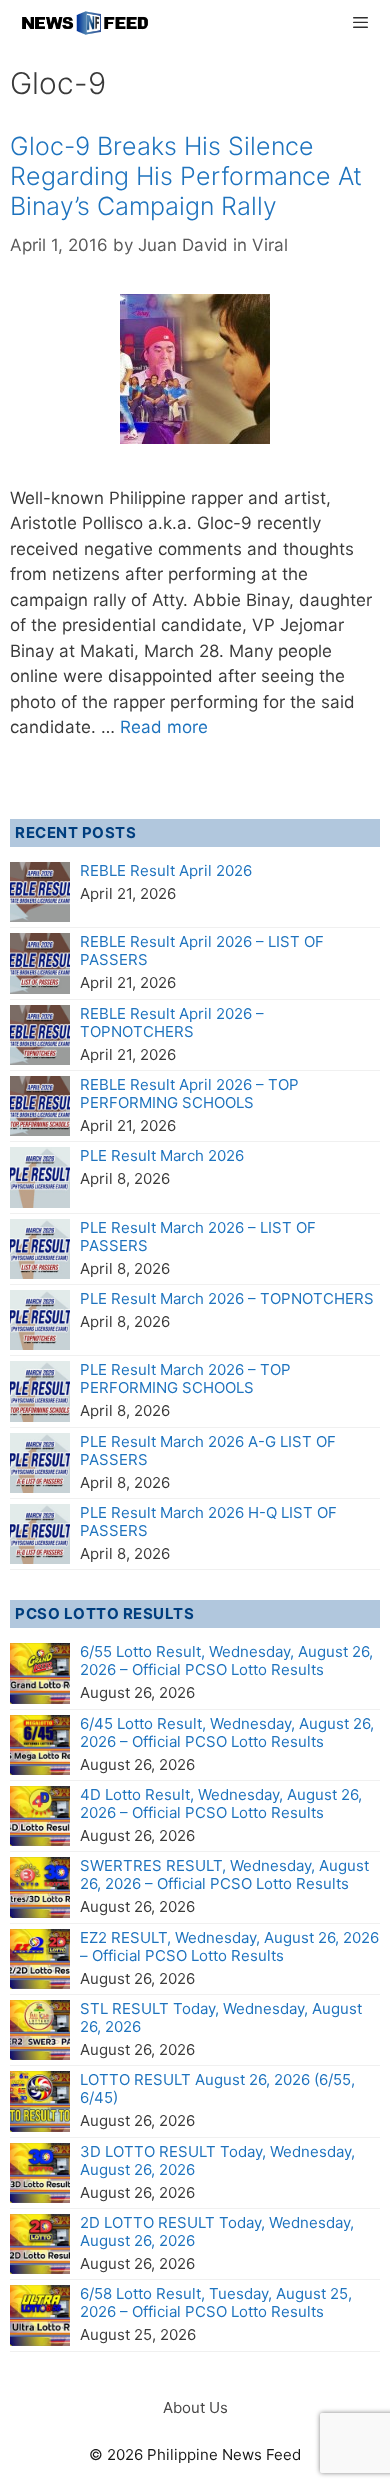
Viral (270, 245)
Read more (164, 727)
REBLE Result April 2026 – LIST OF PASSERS (202, 950)
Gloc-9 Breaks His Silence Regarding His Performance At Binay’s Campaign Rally (186, 176)
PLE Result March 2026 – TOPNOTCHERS (227, 1298)
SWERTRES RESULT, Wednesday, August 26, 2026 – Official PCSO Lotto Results (224, 1874)
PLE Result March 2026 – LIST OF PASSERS (198, 1236)
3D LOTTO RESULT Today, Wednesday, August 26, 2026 (217, 2160)
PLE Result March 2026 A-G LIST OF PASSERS (208, 1450)
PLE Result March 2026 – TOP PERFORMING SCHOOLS (185, 1378)
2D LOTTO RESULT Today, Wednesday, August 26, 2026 (217, 2231)
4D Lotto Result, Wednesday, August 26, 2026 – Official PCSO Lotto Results (221, 1803)
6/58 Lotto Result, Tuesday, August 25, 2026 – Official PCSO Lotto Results (216, 2302)
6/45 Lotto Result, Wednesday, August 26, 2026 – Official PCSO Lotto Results (227, 1732)
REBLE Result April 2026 (166, 870)
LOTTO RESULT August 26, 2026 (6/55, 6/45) (217, 2088)
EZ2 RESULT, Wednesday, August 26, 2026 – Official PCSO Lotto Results (229, 1946)
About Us (195, 2407)
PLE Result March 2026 (162, 1155)
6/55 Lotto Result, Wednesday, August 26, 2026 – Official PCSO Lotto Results (226, 1660)
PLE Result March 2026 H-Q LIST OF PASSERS (208, 1521)
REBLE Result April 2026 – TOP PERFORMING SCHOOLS (189, 1093)
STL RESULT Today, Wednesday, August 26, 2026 (221, 2017)
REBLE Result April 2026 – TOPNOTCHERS (172, 1022)
